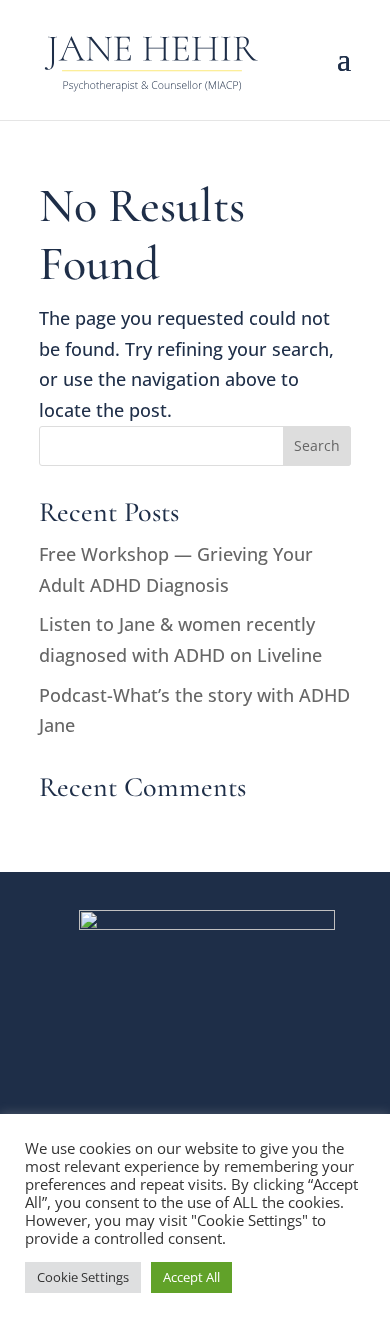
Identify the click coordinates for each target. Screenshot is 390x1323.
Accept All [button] (191, 1277)
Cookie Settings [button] (83, 1277)
